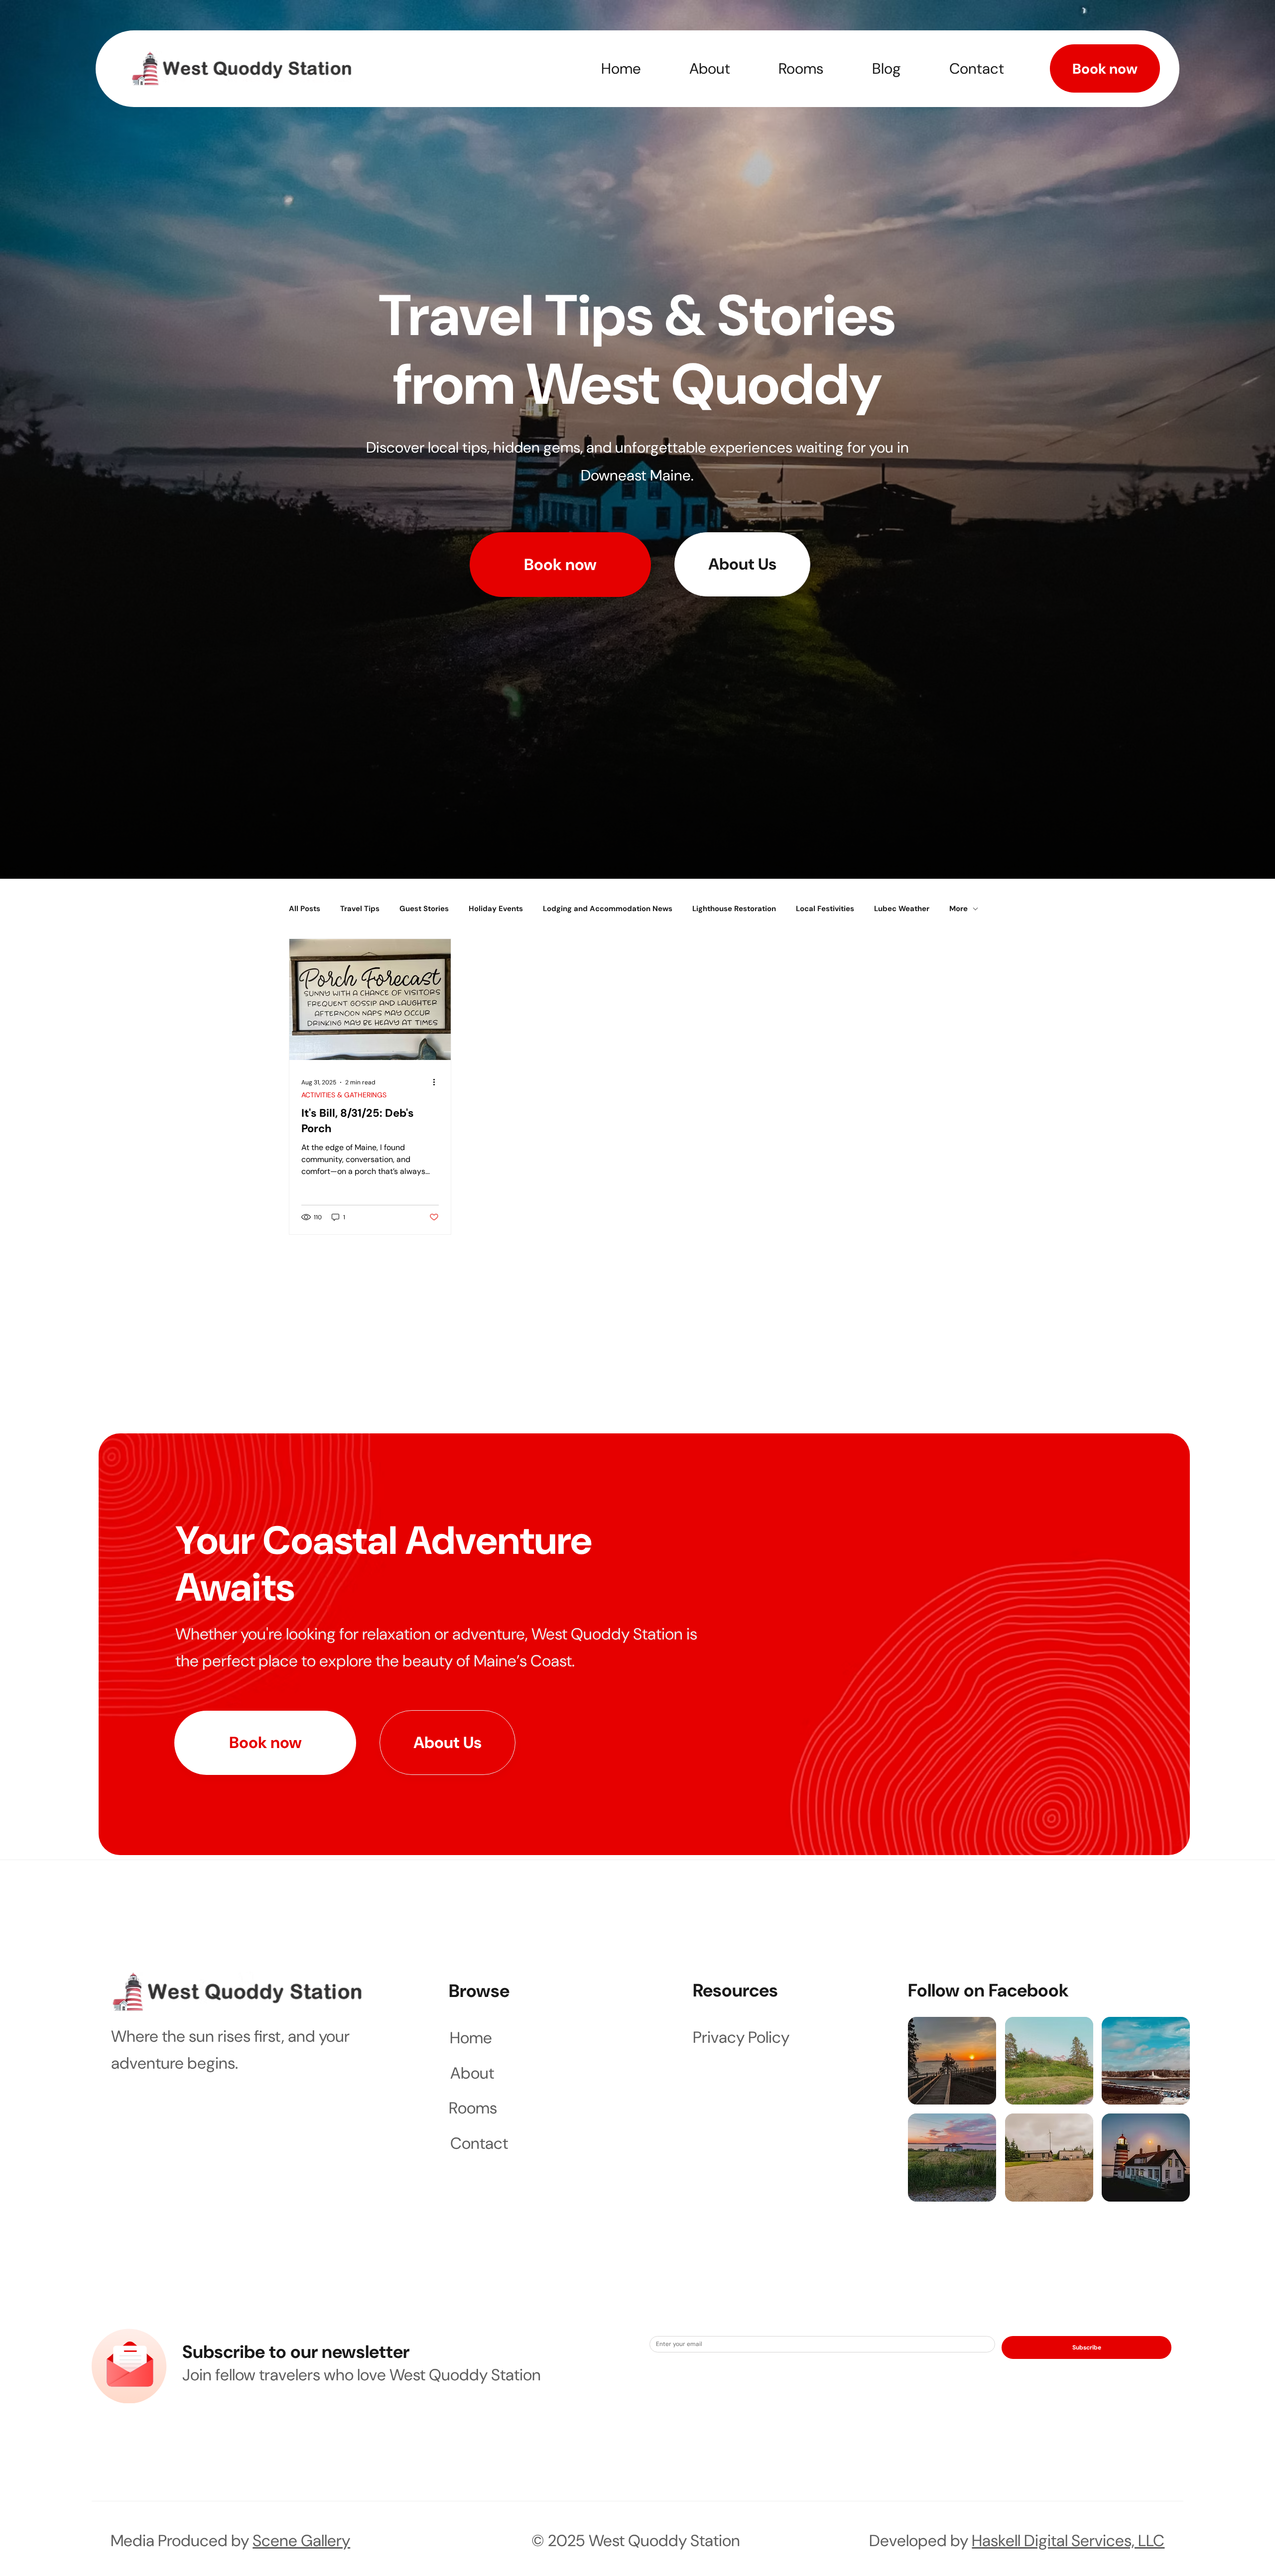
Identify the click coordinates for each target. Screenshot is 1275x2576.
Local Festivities (825, 909)
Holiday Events (496, 909)
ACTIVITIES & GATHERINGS (344, 1095)
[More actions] (437, 1082)
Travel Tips (360, 909)
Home (471, 2038)
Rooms (473, 2108)
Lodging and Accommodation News (608, 909)
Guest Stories (424, 909)
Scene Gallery (301, 2541)
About (472, 2073)
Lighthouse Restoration (734, 909)
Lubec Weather (902, 909)
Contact (479, 2143)
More (958, 909)
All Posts (305, 909)
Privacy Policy (741, 2037)
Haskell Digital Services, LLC (1068, 2541)
